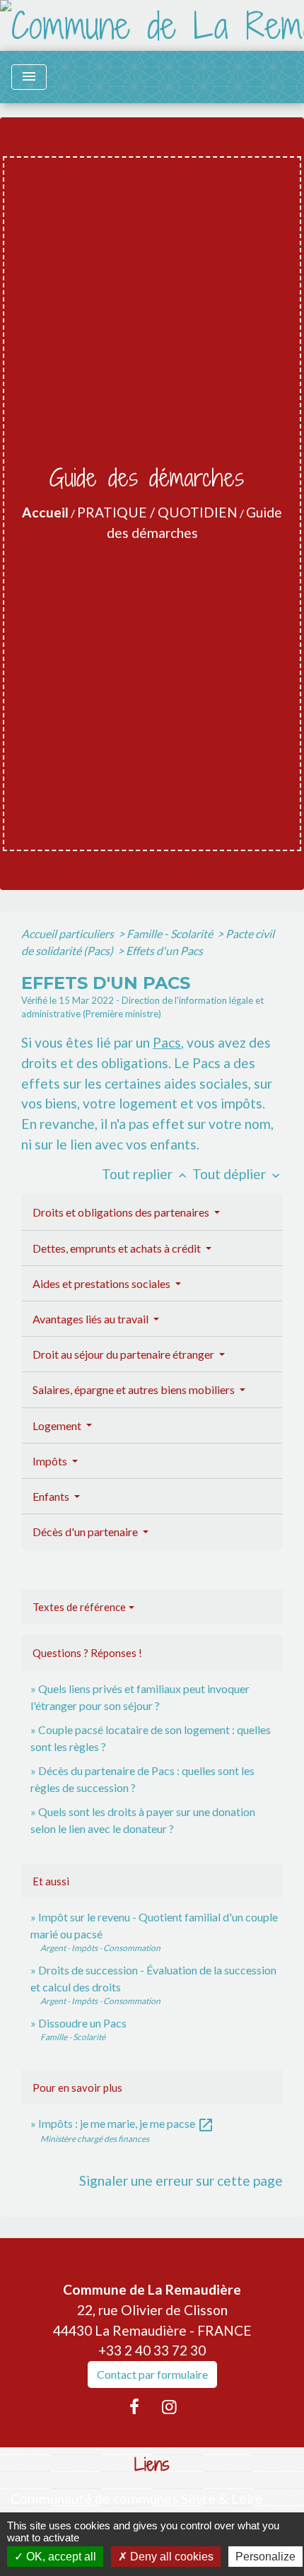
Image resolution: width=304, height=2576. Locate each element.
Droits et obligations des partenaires (122, 1212)
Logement (58, 1425)
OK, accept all (60, 2557)
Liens (152, 2465)
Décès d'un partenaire (86, 1532)
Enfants (52, 1496)
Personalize (265, 2557)
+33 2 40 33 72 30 (152, 2350)
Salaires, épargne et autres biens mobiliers (135, 1389)
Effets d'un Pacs (164, 950)
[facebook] (134, 2406)
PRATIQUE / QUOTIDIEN (157, 512)
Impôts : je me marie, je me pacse (126, 2123)
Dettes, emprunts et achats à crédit (118, 1248)
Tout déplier (238, 1174)
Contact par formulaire (152, 2374)
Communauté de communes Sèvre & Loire (137, 2499)
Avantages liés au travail (92, 1319)
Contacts (152, 2262)
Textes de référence (79, 1607)
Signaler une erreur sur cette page (181, 2180)
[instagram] (170, 2406)
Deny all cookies (170, 2557)
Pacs (167, 1042)
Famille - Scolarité (171, 933)
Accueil (45, 512)
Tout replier (146, 1174)
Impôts (51, 1461)
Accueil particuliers (69, 933)
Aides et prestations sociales (103, 1283)
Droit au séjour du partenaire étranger (124, 1354)
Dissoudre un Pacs (82, 2023)
